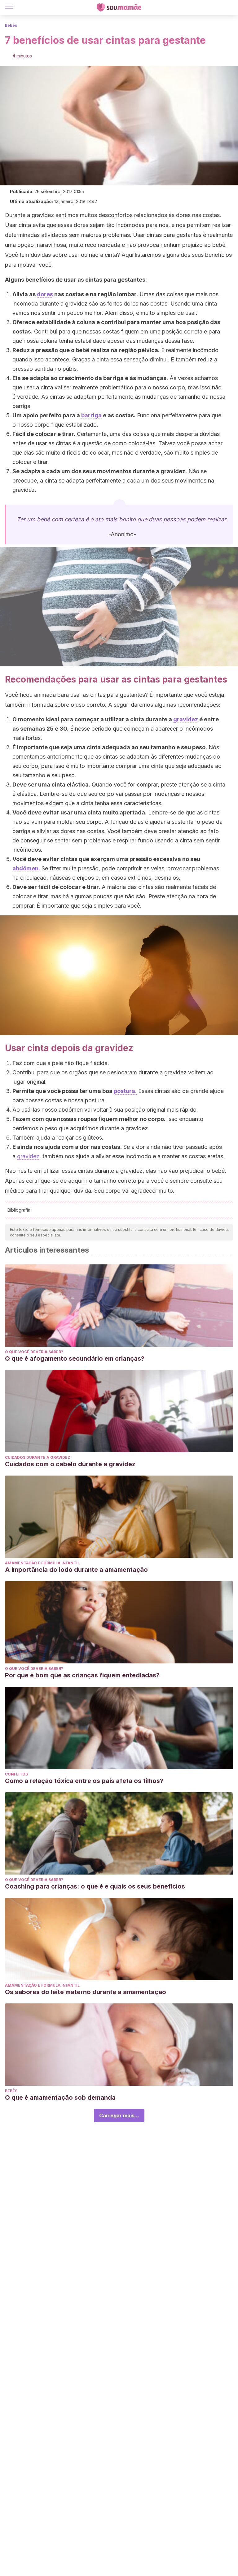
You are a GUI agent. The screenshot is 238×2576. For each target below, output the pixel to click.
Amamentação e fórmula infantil (42, 1563)
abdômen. (26, 868)
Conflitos (16, 1774)
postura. (125, 1091)
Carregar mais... (119, 2116)
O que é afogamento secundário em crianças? (75, 1358)
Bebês (11, 25)
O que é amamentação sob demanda (60, 2098)
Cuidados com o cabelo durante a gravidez (70, 1464)
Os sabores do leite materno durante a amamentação (86, 1992)
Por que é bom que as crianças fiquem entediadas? (82, 1675)
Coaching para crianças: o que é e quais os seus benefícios (95, 1886)
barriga (91, 415)
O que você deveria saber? (34, 1352)
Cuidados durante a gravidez (38, 1457)
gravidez (186, 719)
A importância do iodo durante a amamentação (76, 1570)
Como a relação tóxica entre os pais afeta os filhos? (84, 1781)
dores (45, 294)
